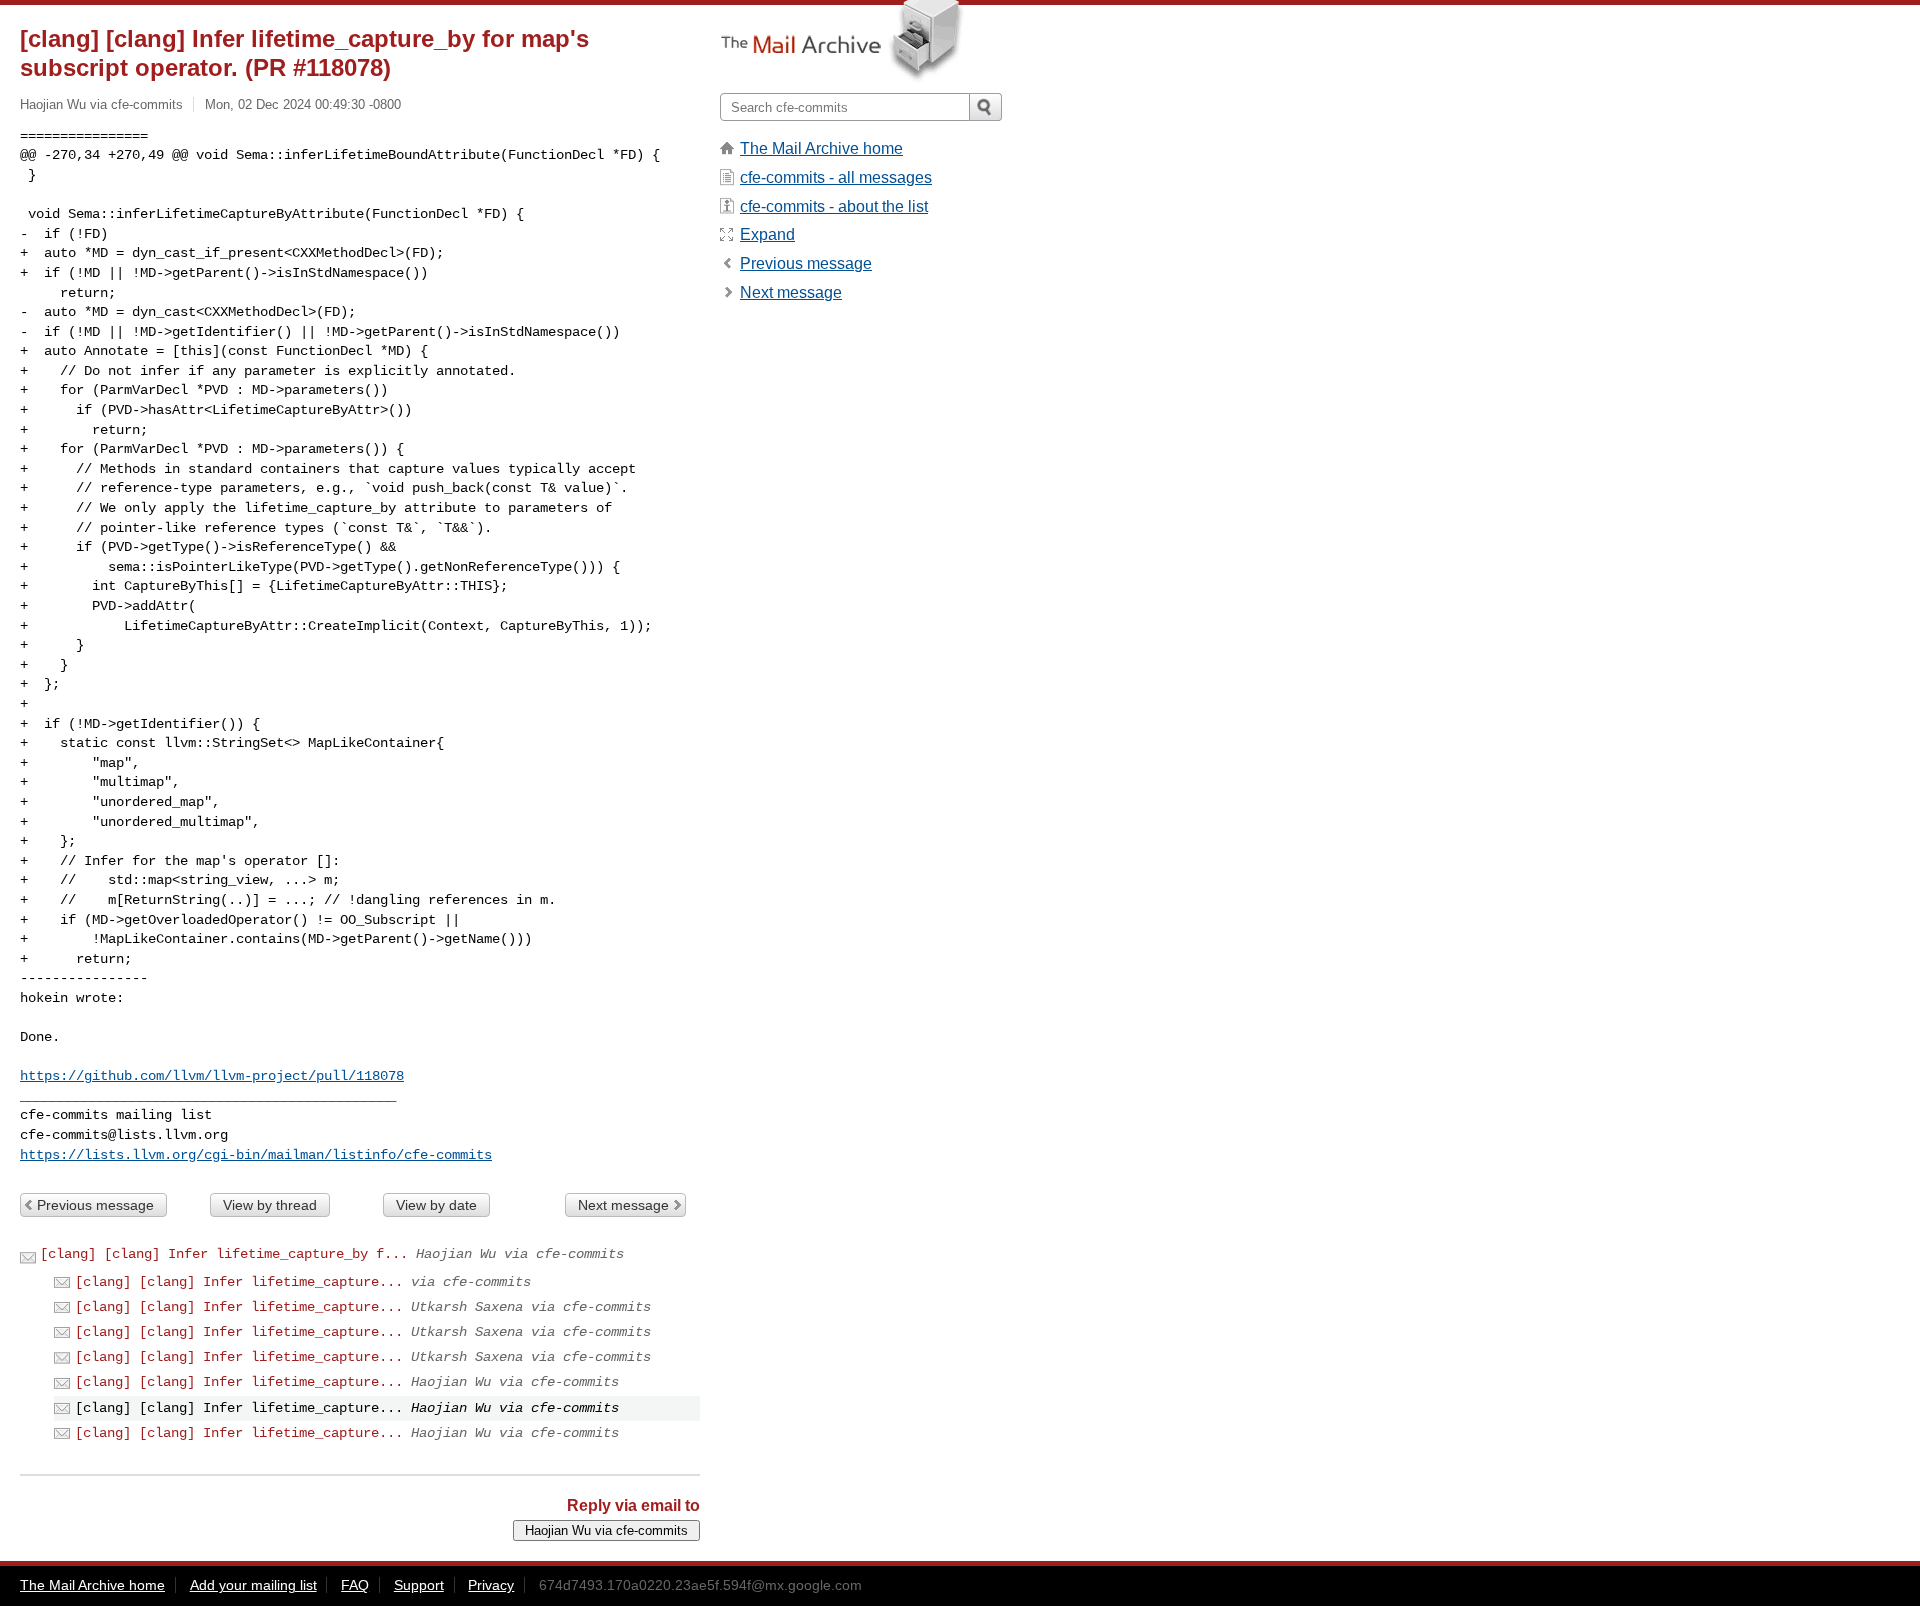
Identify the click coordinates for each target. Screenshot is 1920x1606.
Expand (767, 234)
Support (419, 1585)
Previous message (95, 1205)
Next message (623, 1205)
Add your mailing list (253, 1585)
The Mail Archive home (821, 148)
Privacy (491, 1585)
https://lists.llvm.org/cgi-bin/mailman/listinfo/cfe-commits (256, 1155)
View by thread (270, 1205)
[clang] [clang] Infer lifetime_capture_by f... (224, 1254)
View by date (436, 1205)
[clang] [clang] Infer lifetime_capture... (239, 1282)
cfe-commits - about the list (834, 206)
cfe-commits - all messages (836, 177)
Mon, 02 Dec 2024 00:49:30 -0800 (303, 104)
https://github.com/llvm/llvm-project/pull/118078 (212, 1076)
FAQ (355, 1585)
